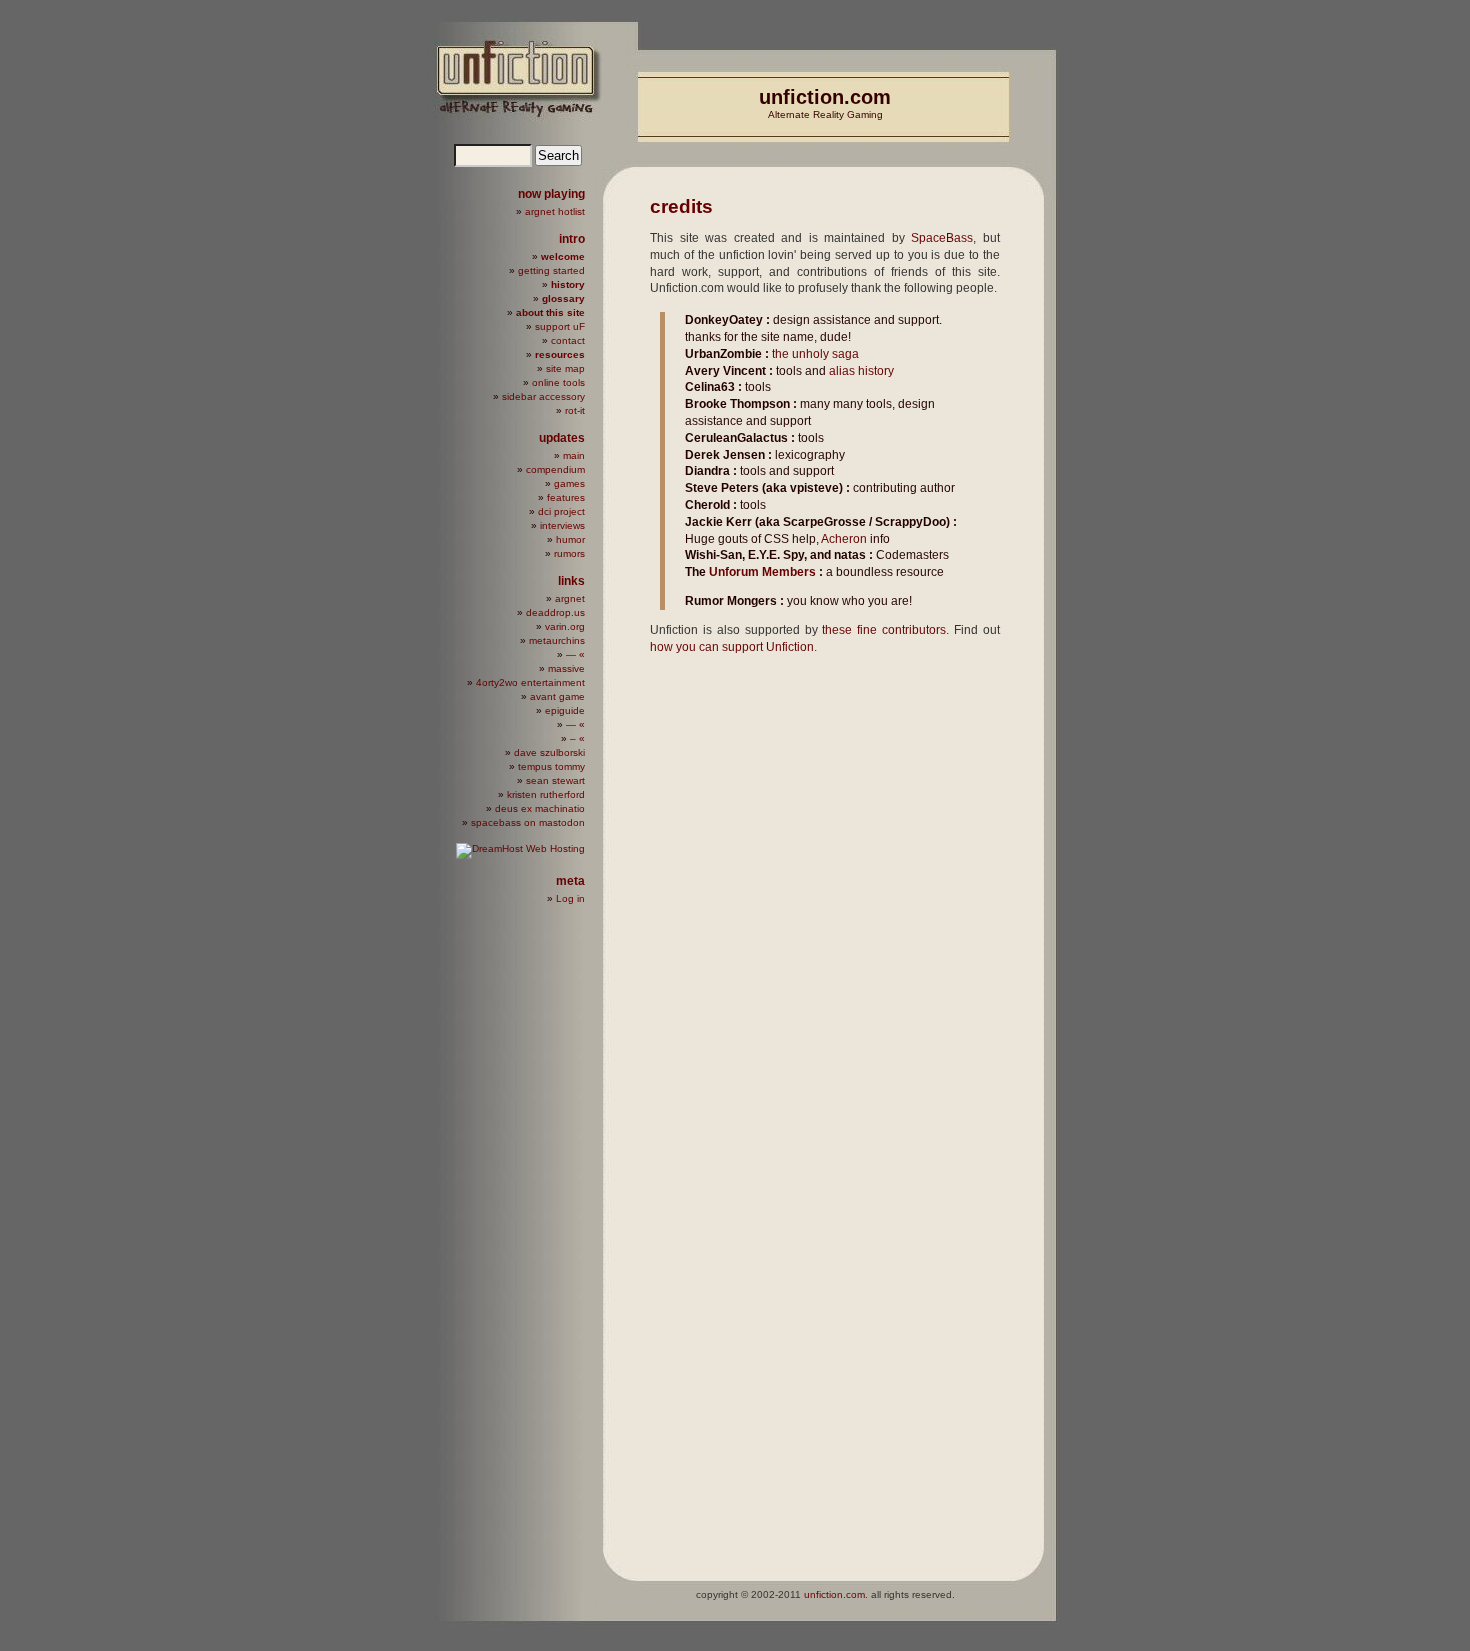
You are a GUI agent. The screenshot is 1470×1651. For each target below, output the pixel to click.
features (566, 497)
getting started (551, 270)
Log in (570, 898)
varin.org (565, 626)
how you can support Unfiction (732, 647)
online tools (558, 382)
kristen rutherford (546, 794)
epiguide (565, 710)
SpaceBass (942, 238)
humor (570, 539)
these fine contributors (884, 630)
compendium (555, 469)
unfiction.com (825, 97)
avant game (557, 696)
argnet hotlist (555, 211)
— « (575, 654)
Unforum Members (762, 572)
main (574, 455)
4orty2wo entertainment (530, 682)
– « (577, 738)
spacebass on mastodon (528, 822)
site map (565, 368)
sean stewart (555, 780)
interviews (562, 525)
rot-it (575, 410)
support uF (560, 326)
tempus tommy (551, 766)
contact (568, 340)
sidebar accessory (543, 396)
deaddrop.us (555, 612)
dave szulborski (549, 752)
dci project (561, 511)
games (569, 483)
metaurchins (557, 640)
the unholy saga (815, 354)
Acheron (844, 539)
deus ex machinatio (540, 808)
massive (566, 668)
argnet (570, 598)
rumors (569, 553)
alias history (861, 371)
